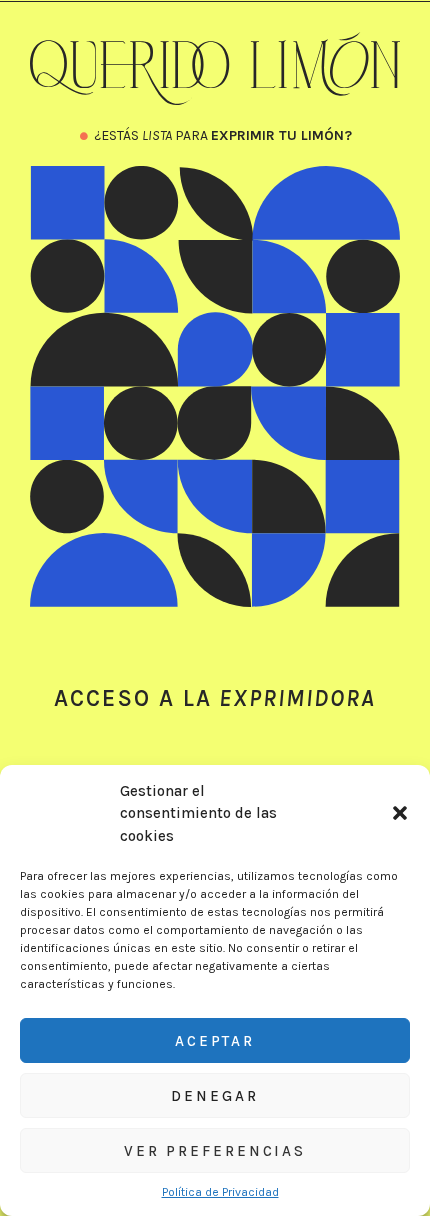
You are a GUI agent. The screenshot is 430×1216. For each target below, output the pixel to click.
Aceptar (215, 1041)
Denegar (214, 1096)
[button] (400, 813)
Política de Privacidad (220, 1192)
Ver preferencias (215, 1151)
